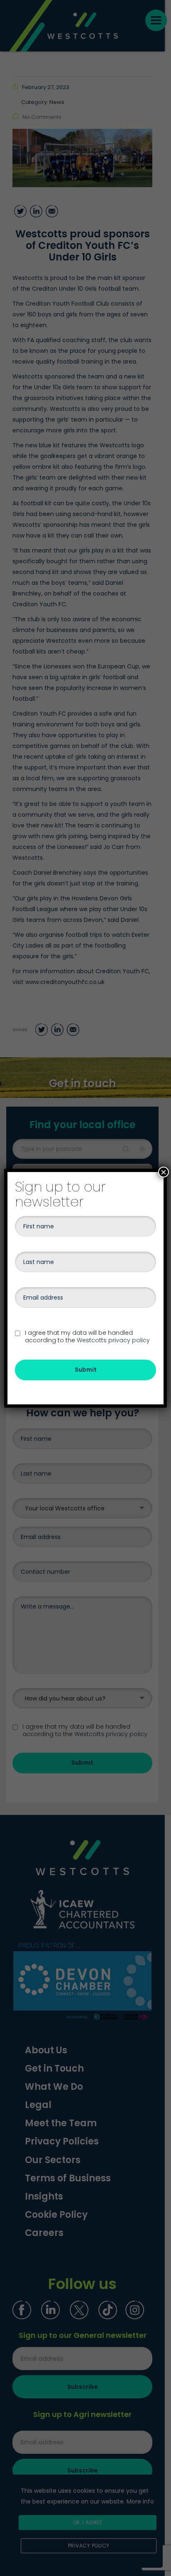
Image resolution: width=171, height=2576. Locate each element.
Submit (86, 1370)
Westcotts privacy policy (113, 1340)
